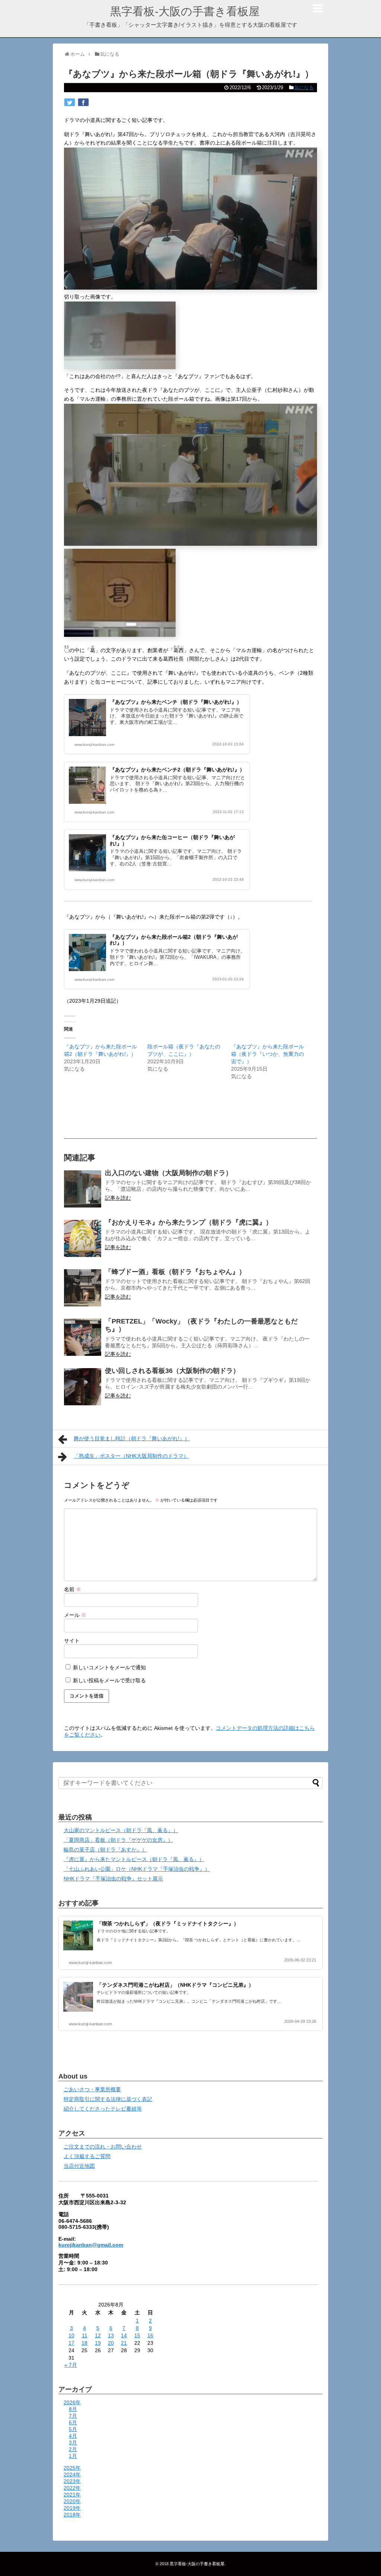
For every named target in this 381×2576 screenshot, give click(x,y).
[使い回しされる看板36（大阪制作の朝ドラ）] (83, 1387)
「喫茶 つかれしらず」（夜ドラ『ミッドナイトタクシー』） (168, 1924)
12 (98, 2335)
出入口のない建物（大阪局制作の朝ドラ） (169, 1173)
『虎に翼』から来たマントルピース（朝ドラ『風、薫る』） (134, 1859)
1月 (73, 2456)
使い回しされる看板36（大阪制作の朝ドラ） (172, 1371)
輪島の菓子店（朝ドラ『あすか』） (105, 1850)
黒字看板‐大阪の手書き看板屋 (185, 11)
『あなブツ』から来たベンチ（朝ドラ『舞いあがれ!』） (176, 702)
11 (85, 2335)
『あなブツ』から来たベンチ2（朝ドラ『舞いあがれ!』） (177, 770)
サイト (72, 1641)
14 (124, 2335)
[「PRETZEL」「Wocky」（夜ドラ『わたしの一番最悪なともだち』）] (83, 1337)
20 (111, 2343)
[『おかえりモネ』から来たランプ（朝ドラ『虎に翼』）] (83, 1238)
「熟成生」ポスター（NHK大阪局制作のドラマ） (131, 1456)
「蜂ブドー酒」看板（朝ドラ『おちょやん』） (175, 1272)
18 (84, 2343)
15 (137, 2335)
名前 (73, 1589)
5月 (73, 2429)
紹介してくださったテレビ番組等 (103, 2109)
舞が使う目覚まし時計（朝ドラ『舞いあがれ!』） (132, 1438)
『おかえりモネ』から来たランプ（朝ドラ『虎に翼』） (189, 1222)
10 (71, 2335)
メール (75, 1615)
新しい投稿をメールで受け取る (109, 1680)
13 (111, 2335)
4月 (73, 2436)
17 (71, 2343)
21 (124, 2343)
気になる (304, 88)
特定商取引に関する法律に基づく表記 (108, 2099)
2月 (73, 2449)
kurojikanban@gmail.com (91, 2245)
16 (150, 2335)
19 (98, 2343)
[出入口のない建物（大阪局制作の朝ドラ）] (83, 1189)
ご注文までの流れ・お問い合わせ (103, 2147)
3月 (73, 2443)
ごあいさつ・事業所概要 (92, 2089)
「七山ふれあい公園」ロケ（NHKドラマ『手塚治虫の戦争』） (137, 1869)
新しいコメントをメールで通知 (109, 1667)
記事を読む (118, 1198)
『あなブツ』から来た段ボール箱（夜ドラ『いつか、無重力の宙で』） (268, 1054)
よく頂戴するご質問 (87, 2156)
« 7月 (71, 2365)
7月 (73, 2416)
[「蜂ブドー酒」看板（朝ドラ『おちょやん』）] (83, 1288)
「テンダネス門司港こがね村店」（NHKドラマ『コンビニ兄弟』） (175, 1985)
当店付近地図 (79, 2166)
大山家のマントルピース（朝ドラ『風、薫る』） (121, 1830)
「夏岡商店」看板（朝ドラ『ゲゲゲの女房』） (118, 1840)
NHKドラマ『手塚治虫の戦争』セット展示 (113, 1879)
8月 (73, 2409)
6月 (73, 2422)
